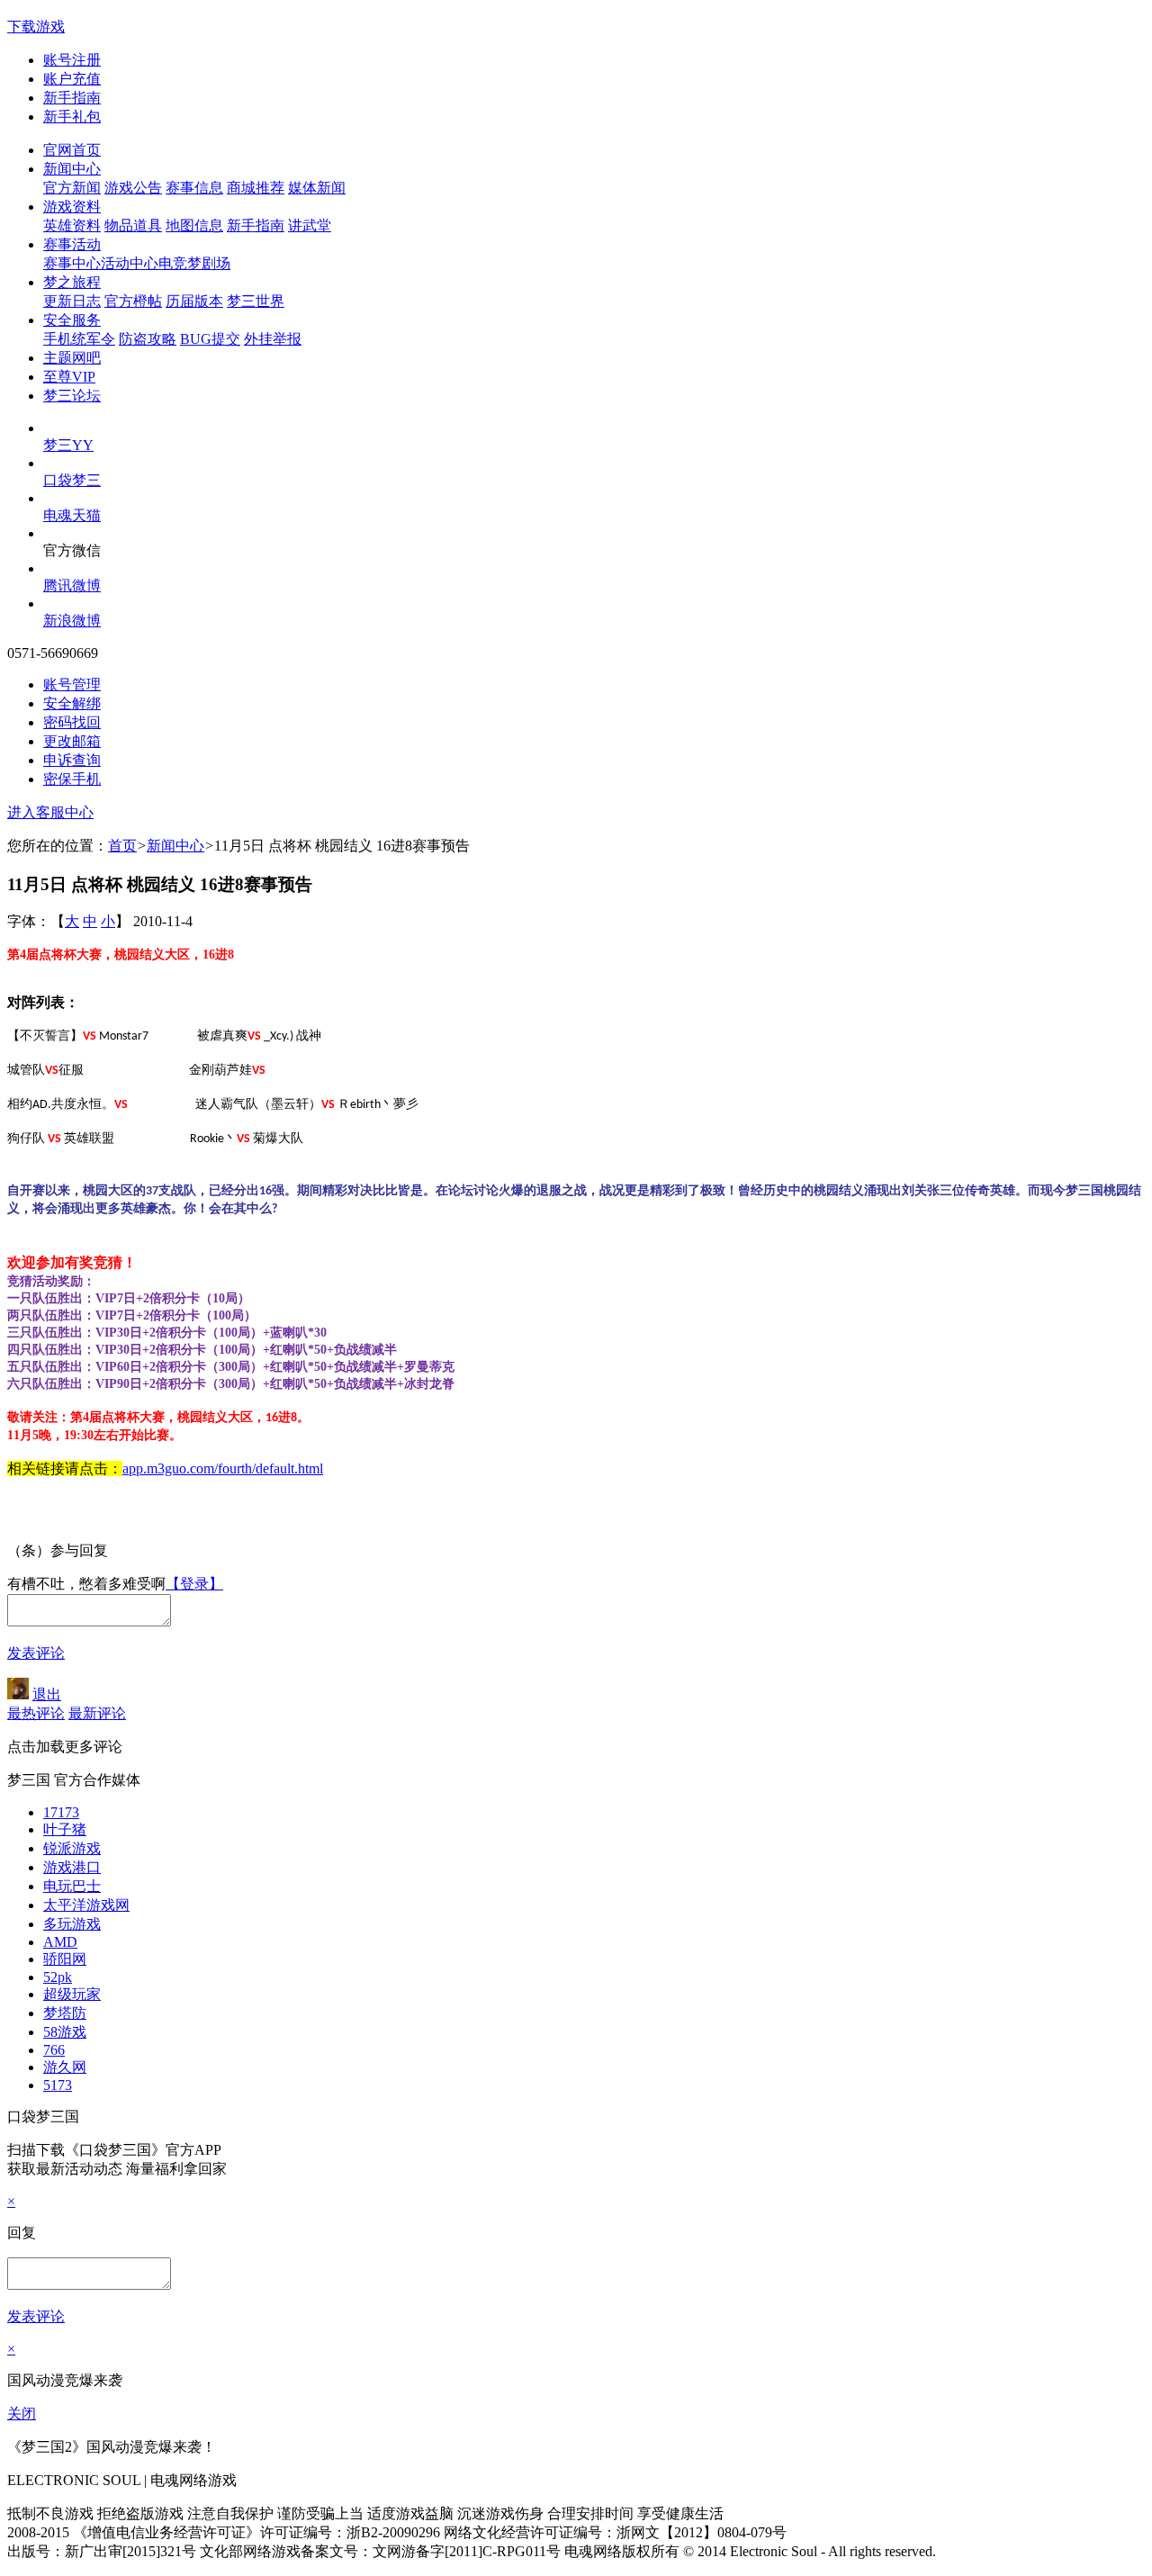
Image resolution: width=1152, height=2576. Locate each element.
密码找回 (72, 722)
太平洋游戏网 (86, 1905)
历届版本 (194, 301)
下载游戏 (36, 27)
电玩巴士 (72, 1886)
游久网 (65, 2067)
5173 (58, 2085)
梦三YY (68, 445)
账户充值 (72, 79)
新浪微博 (72, 621)
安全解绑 (72, 703)
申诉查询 (72, 760)
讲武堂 (310, 225)
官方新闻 (72, 188)
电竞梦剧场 (194, 263)
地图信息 (194, 225)
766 (54, 2050)
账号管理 (72, 685)
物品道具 (133, 225)
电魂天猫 (72, 515)
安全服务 (72, 320)
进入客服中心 (50, 812)
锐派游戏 (72, 1848)
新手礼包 (72, 117)
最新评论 (97, 1713)
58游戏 (65, 2032)
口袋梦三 (72, 480)
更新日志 (72, 301)
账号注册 (72, 60)
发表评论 (36, 1653)
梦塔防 (65, 2013)
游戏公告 (133, 188)
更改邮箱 (72, 741)
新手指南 (72, 98)
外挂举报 (273, 339)
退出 (47, 1694)
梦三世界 (256, 301)
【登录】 (194, 1584)
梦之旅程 (72, 282)
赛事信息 (194, 188)
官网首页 (72, 150)
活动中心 (130, 263)
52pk (58, 1977)
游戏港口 (72, 1867)
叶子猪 (65, 1829)
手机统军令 (79, 339)
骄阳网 (65, 1959)
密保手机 (72, 779)
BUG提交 (210, 339)
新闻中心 (72, 169)
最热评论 (36, 1713)
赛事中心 (72, 263)
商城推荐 (256, 188)
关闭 (22, 2414)
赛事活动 (72, 244)
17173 (61, 1812)
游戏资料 (72, 207)
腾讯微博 (72, 585)
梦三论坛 (72, 396)
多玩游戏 (72, 1924)
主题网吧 (72, 358)
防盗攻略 (148, 339)
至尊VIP (69, 377)
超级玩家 (72, 1994)
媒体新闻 (317, 188)
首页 (122, 846)
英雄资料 (72, 225)
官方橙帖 (133, 301)
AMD (60, 1942)
